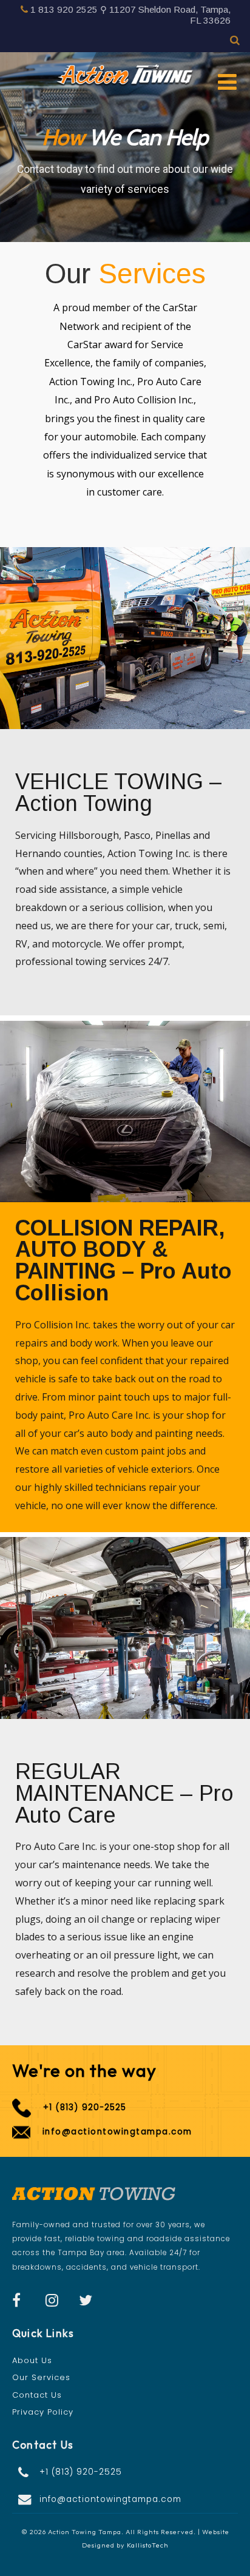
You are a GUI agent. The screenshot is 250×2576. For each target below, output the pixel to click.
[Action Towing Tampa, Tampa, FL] (125, 76)
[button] (125, 2472)
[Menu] (227, 82)
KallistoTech (148, 2545)
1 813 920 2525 (64, 9)
